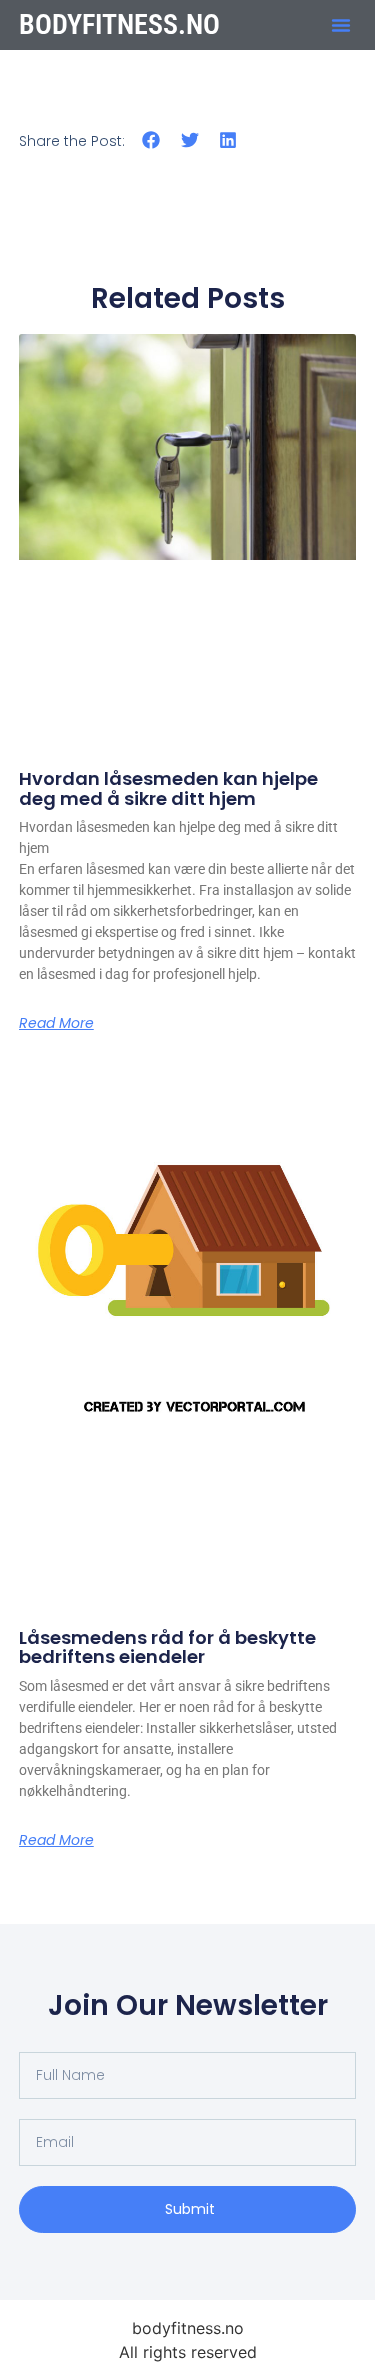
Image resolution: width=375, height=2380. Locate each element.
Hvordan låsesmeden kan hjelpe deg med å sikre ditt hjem (168, 788)
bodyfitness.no (119, 24)
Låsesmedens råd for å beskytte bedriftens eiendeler (167, 1647)
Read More (56, 1023)
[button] (341, 25)
